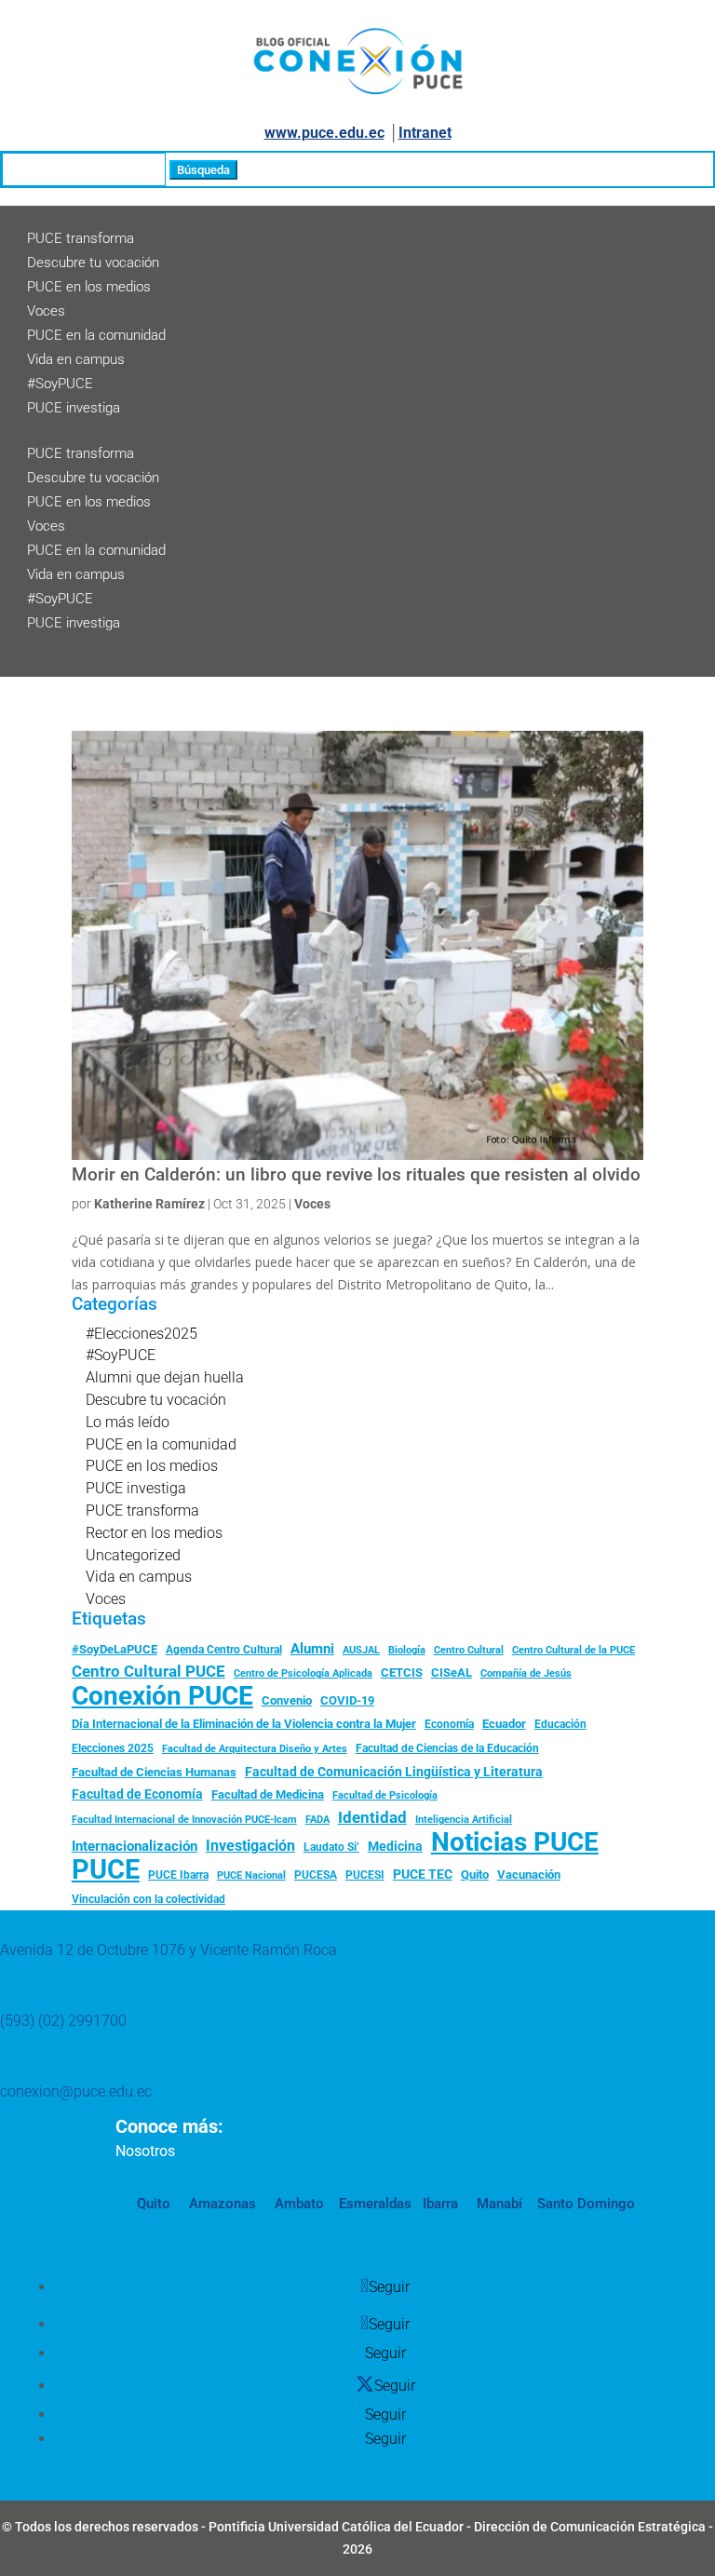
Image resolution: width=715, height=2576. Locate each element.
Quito (475, 1875)
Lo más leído (128, 1422)
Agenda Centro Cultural (224, 1650)
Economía (449, 1724)
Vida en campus (76, 359)
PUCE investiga (74, 408)
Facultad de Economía (137, 1794)
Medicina (395, 1846)
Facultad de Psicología (385, 1795)
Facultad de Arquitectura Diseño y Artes (255, 1749)
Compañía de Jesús (526, 1673)
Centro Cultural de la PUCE (573, 1650)
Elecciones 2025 (113, 1748)
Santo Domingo (586, 2204)
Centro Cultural (469, 1650)
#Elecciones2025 (142, 1334)
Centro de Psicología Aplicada (303, 1673)
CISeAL (452, 1672)
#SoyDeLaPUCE (115, 1649)
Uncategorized (133, 1555)
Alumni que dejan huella (165, 1377)
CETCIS (402, 1672)
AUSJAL (361, 1650)
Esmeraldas (375, 2204)
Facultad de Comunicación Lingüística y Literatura (394, 1772)
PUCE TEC (423, 1874)
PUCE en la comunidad (96, 335)
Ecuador (504, 1724)
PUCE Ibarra (178, 1875)
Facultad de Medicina (268, 1794)
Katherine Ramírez (149, 1204)
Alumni (312, 1649)
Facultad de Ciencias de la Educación (447, 1748)
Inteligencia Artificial (464, 1820)
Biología (407, 1650)
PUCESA (316, 1875)
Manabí (498, 2204)
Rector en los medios (154, 1533)
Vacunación (529, 1875)
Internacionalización (135, 1847)
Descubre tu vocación (93, 263)
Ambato (297, 2204)
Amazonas (221, 2204)
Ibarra (438, 2204)
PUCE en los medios (89, 287)
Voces (46, 311)
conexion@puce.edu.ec (76, 2091)
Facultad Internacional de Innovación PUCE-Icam (184, 1820)
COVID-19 (347, 1700)
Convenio (287, 1700)
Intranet (425, 133)
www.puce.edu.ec (324, 133)
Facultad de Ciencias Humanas (154, 1772)
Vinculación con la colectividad (148, 1899)
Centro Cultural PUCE (148, 1671)
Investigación (250, 1846)
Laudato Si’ (331, 1847)
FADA (317, 1819)
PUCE (106, 1870)
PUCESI (365, 1875)
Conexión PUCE (162, 1696)
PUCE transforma (81, 238)
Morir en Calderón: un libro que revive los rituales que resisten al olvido (356, 1175)
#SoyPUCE (60, 384)
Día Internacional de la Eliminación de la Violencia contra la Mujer (244, 1724)
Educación (560, 1724)
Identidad (372, 1817)
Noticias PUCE (515, 1842)
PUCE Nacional (251, 1875)
